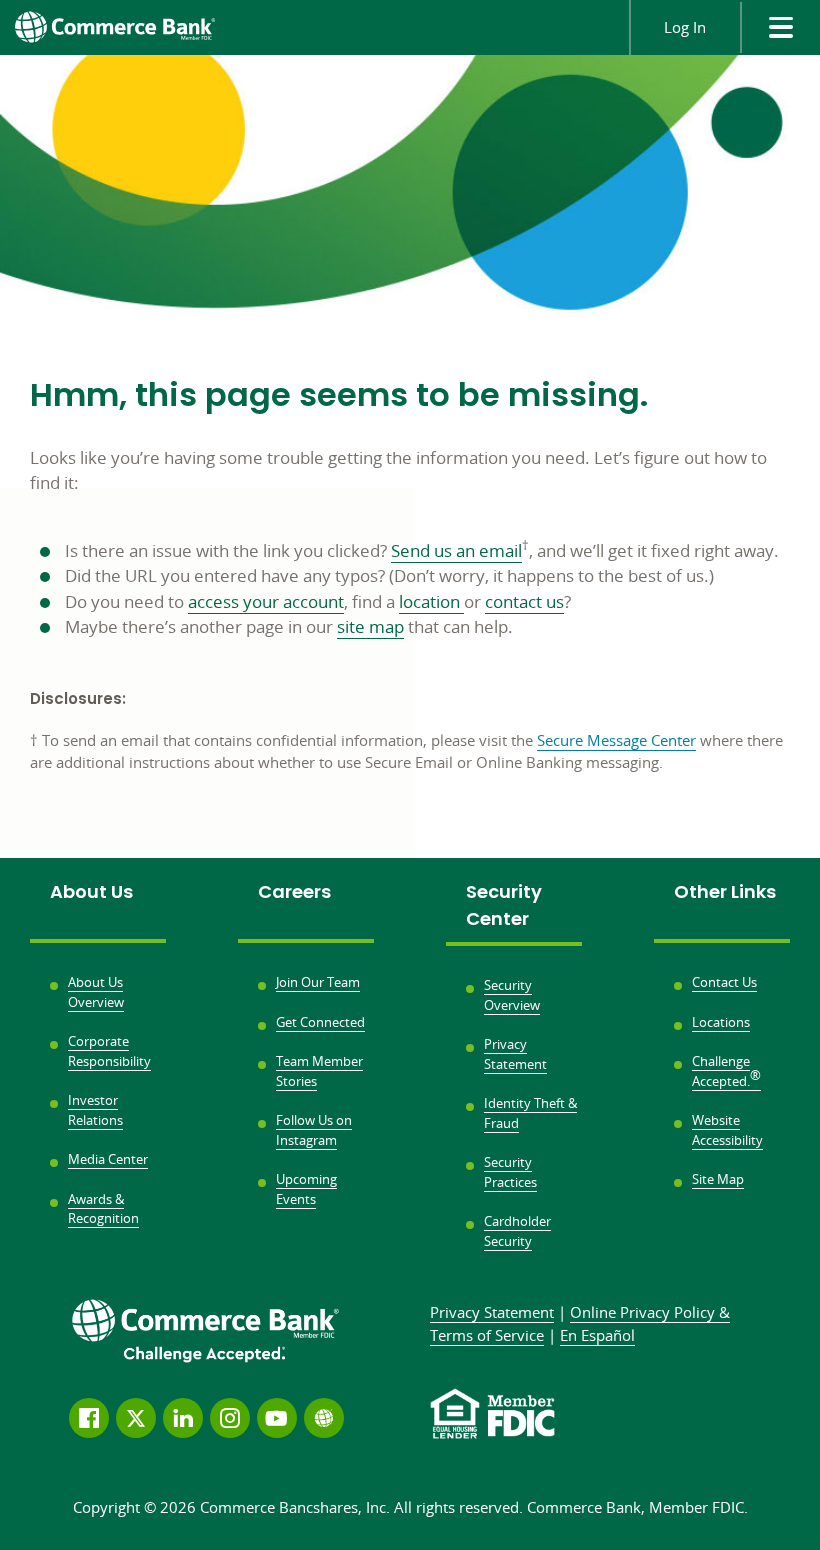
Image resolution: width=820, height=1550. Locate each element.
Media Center (108, 1159)
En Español (597, 1335)
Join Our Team (318, 982)
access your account (266, 601)
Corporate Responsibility (109, 1051)
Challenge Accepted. (726, 1071)
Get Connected (320, 1022)
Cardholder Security (517, 1231)
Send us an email (456, 550)
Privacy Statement (515, 1054)
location (431, 601)
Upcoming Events (306, 1189)
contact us (524, 601)
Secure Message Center (616, 740)
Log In (685, 27)
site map (370, 626)
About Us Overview (96, 992)
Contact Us (724, 982)
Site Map (718, 1179)
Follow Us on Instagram (314, 1130)
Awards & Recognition (103, 1209)
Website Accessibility (727, 1130)
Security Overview (512, 995)
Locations (721, 1022)
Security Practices (510, 1172)
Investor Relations (95, 1110)
